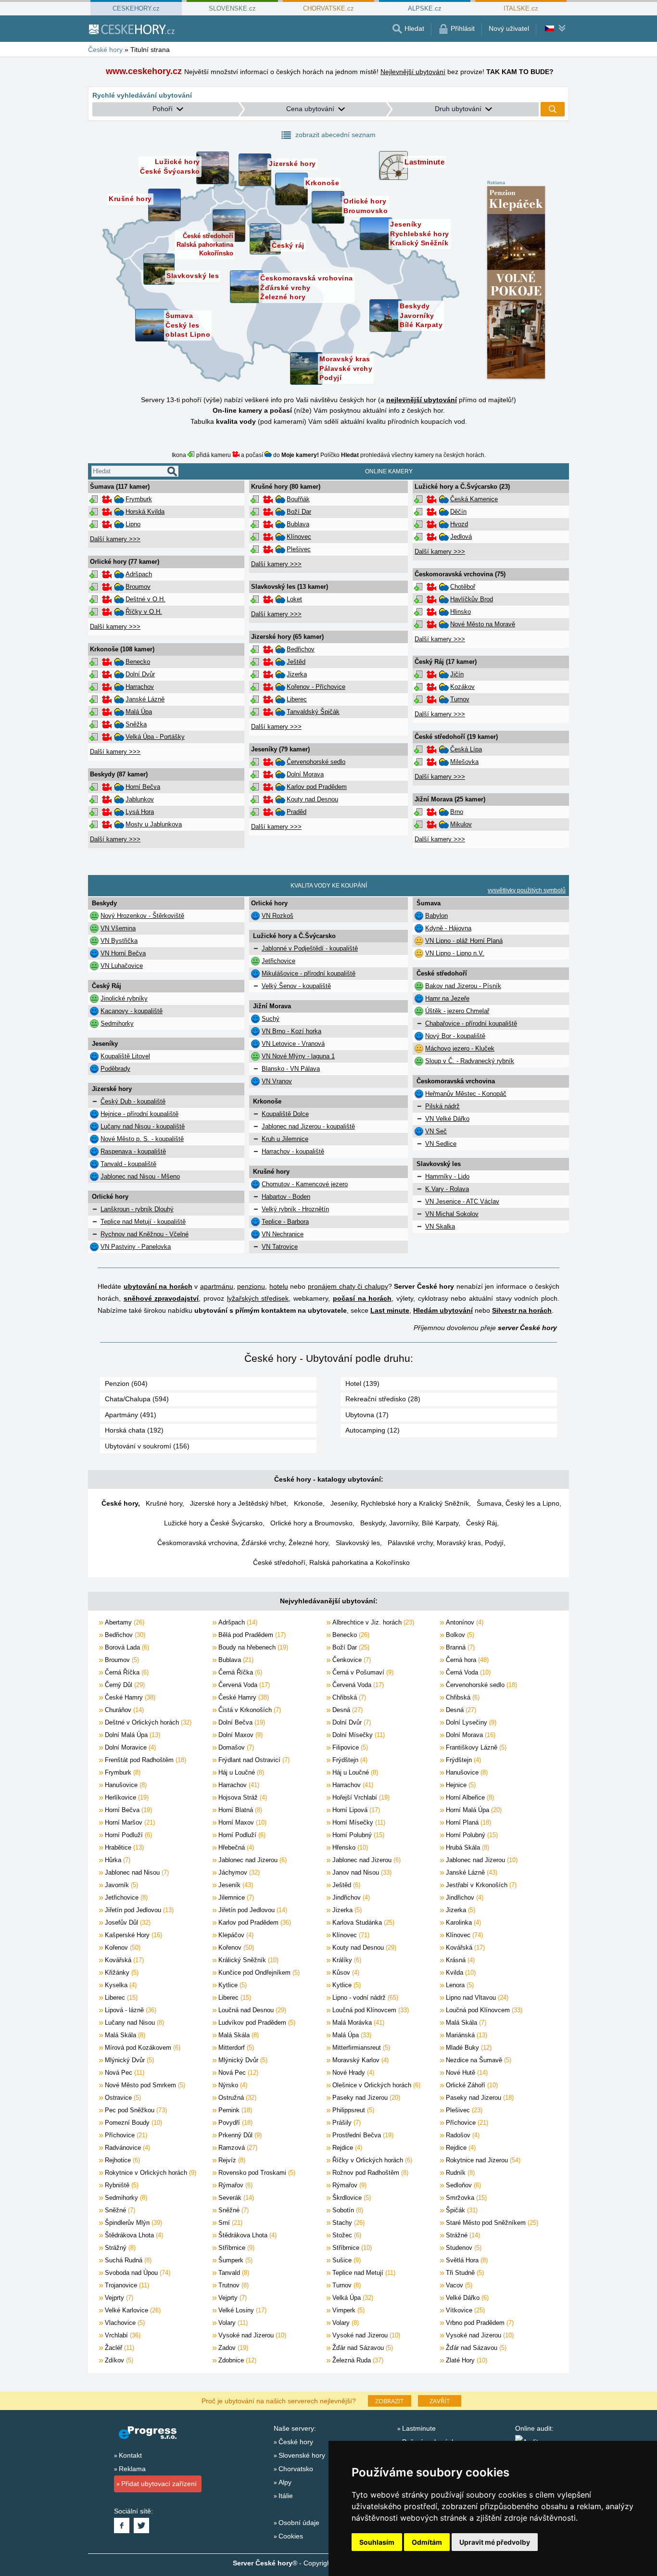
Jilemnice (235, 1897)
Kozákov (462, 687)
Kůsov (345, 1973)
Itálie (286, 2496)
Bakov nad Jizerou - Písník (463, 986)
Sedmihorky (117, 1023)
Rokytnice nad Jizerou (482, 2160)
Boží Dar (299, 512)
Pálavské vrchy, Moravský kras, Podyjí (446, 1543)
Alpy (285, 2482)
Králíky (346, 1960)
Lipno (133, 524)
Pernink (234, 2110)
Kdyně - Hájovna (448, 928)
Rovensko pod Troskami (256, 2173)
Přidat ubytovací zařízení (159, 2484)
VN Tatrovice (280, 1247)
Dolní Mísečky (358, 1735)
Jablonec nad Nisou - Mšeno (140, 1176)
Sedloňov (462, 2185)
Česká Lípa (466, 749)
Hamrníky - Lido (447, 1176)
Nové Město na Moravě (483, 624)
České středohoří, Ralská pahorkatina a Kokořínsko (331, 1562)
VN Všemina (118, 928)
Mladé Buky (468, 2048)
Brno (457, 812)
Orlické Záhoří (471, 2085)
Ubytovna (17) (367, 1415)
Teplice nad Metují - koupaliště (143, 1222)
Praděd (297, 812)
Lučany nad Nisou (133, 2023)
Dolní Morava (305, 774)
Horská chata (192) (134, 1430)
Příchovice (466, 2123)
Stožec (346, 2235)
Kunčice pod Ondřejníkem (258, 1973)
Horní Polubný (357, 1835)
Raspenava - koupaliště (133, 1151)
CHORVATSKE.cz (328, 8)
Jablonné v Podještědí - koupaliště (310, 948)
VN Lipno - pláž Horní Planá (464, 941)
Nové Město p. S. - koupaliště (142, 1139)
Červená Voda (243, 1685)
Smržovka (465, 2198)
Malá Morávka (357, 2023)
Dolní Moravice (129, 1747)
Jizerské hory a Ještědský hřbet (238, 1503)
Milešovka (464, 762)
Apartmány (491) (131, 1415)
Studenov (463, 2248)
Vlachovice (124, 2323)
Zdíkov (118, 2360)
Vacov (458, 2285)
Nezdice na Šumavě (478, 2060)
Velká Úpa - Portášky (155, 737)
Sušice (346, 2260)
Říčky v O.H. (144, 612)
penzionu (251, 1286)
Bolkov (459, 1635)
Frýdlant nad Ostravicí (253, 1760)
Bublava (298, 524)
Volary (232, 2323)
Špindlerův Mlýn (133, 2223)
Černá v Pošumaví (362, 1672)
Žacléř (119, 2348)
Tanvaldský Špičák (313, 712)
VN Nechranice (283, 1234)
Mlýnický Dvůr (128, 2060)
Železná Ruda (357, 2360)
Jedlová (461, 537)
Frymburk (139, 499)
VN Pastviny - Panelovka (136, 1247)
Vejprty (118, 2298)
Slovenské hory (302, 2455)
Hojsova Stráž (242, 1797)
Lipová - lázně (130, 2010)
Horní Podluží (127, 1835)
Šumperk (234, 2260)
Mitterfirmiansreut (360, 2048)
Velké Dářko (466, 2298)
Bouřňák (298, 499)
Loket (294, 599)
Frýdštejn (349, 1760)
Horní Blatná (239, 1810)
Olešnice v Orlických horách (375, 2085)
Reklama (132, 2469)
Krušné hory (164, 1503)
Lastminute (419, 2428)
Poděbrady (115, 1069)
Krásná (459, 1960)
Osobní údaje (299, 2523)
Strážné (462, 2235)
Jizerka (297, 674)
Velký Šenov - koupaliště (296, 986)
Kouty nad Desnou (312, 799)
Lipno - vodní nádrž (364, 1998)
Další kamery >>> (115, 539)
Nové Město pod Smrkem (144, 2085)
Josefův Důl (127, 1922)
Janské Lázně (145, 699)
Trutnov (233, 2285)
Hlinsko (461, 612)
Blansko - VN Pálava (291, 1069)
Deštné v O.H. (145, 599)
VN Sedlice (441, 1144)
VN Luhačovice (122, 966)
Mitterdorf (235, 2048)
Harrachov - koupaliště (293, 1151)
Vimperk (347, 2310)
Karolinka (462, 1922)
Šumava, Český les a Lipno (518, 1503)
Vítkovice (464, 2310)
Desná (347, 1710)
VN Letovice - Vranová (293, 1044)
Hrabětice (123, 1847)
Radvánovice (126, 2148)
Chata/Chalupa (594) (137, 1399)
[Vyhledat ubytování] (553, 109)
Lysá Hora (140, 812)
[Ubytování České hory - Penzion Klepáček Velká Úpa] (516, 283)
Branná (459, 1647)
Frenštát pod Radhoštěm (145, 1760)
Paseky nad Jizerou (365, 2098)
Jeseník (235, 1885)
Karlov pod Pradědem (317, 787)
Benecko (138, 662)
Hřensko (349, 1847)
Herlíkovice (126, 1797)
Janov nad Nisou (361, 1872)
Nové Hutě (466, 2073)
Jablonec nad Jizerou (252, 1860)
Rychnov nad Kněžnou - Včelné (145, 1234)
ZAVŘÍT (440, 2401)
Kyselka (120, 1985)
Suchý (271, 1019)
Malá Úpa (139, 712)
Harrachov (140, 687)
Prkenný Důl (239, 2135)
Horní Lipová (355, 1810)
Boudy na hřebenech (252, 1647)
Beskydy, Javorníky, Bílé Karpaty (409, 1523)
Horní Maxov (241, 1822)
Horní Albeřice (469, 1797)
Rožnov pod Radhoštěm (369, 2173)
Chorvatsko (296, 2469)
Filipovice (349, 1747)
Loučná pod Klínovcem (370, 2010)
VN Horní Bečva (123, 953)
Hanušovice (466, 1772)
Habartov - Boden (286, 1197)
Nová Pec (124, 2073)
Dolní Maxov (240, 1735)
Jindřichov (350, 1897)
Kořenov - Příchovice (316, 687)
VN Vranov (277, 1081)
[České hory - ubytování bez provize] (131, 29)
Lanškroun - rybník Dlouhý (137, 1209)
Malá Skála (465, 2023)
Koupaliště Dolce (285, 1114)
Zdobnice (236, 2360)
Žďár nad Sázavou (362, 2348)
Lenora (459, 1985)
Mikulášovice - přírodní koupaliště (309, 973)
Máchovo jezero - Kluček (460, 1048)
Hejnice (460, 1785)
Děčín (458, 512)
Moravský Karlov (360, 2060)
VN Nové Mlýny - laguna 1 (298, 1056)
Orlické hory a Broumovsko (311, 1523)
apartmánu (217, 1286)
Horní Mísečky (358, 1822)
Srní (229, 2223)
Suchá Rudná (127, 2260)
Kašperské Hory (133, 1935)
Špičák (461, 2210)
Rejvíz (231, 2160)
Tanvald (233, 2273)
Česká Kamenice (474, 499)
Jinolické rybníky (124, 998)
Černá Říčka (126, 1672)
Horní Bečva (143, 787)
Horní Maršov (129, 1822)
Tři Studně (464, 2273)
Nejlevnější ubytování (413, 72)
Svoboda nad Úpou (137, 2273)
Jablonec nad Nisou (136, 1872)
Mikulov (461, 824)
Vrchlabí (122, 2335)
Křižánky (121, 1973)
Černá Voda (467, 1672)
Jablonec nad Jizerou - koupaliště (308, 1126)
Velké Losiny (241, 2310)
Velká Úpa (352, 2298)
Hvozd (459, 524)
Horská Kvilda (145, 512)
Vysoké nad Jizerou (251, 2335)
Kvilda (460, 1973)
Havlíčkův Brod (472, 599)
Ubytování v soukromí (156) (147, 1446)
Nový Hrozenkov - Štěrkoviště (142, 916)
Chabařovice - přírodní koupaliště (471, 1023)
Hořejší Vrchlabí (360, 1797)
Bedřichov (301, 649)
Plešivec (299, 549)
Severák (235, 2198)
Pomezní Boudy (133, 2123)
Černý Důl (124, 1685)
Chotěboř (463, 587)
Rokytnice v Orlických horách (150, 2173)
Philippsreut (352, 2110)
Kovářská (464, 1948)
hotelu (279, 1286)
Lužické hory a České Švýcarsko (213, 1523)
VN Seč (436, 1131)
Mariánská (466, 2035)
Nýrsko (232, 2085)
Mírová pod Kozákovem (142, 2048)
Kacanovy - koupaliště (132, 1011)
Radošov (462, 2135)
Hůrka (117, 1860)
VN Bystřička (119, 941)
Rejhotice (121, 2160)
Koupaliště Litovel (125, 1056)
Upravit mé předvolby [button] (495, 2542)
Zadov (232, 2348)
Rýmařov (234, 2185)
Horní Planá (467, 1822)
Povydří (234, 2123)
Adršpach (139, 574)
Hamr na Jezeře (447, 998)
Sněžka (136, 724)
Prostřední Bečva (362, 2135)
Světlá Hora (466, 2260)
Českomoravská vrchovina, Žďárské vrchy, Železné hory (243, 1543)
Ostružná (236, 2098)
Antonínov (464, 1622)
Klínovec (299, 537)
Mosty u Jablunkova (154, 824)
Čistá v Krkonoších (249, 1710)
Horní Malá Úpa (473, 1810)
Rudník (459, 2173)
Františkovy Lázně (475, 1747)
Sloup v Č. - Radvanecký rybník (470, 1061)
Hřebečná (235, 1847)
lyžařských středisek (258, 1298)
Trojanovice (126, 2285)
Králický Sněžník (247, 1960)
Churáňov (123, 1710)
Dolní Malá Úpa (132, 1735)
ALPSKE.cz (425, 8)
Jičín (457, 674)
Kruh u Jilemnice (285, 1139)
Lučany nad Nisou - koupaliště (143, 1126)
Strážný (119, 2248)
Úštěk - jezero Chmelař (457, 1011)
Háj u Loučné (240, 1772)
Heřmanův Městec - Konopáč (466, 1094)
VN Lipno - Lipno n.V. (455, 953)
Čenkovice (351, 1660)
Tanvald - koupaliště (128, 1164)
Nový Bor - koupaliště (455, 1036)
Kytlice (232, 1985)
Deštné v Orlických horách (147, 1722)
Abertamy (124, 1622)
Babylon (436, 916)
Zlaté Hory (466, 2360)
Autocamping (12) (373, 1430)
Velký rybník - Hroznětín (295, 1209)
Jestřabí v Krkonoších (480, 1885)
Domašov (235, 1747)
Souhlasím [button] (377, 2542)
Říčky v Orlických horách (371, 2160)
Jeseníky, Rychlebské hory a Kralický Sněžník (400, 1503)
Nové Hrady (352, 2073)
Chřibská (348, 1697)
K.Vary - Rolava (447, 1189)
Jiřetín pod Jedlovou (138, 1910)
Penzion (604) (126, 1383)
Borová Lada (126, 1647)
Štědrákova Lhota (133, 2235)
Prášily (346, 2123)
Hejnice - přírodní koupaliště (139, 1114)
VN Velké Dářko (447, 1119)
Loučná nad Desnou (251, 2010)
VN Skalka (440, 1226)
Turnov (460, 699)
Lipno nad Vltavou (476, 1998)
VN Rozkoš (278, 916)
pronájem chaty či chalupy (348, 1286)
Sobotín (347, 2210)
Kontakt (130, 2455)
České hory (105, 50)
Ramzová (237, 2148)
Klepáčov (235, 1935)
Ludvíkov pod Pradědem (256, 2023)
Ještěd (296, 662)
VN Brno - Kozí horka (291, 1031)
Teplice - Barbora (285, 1222)
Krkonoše (308, 1503)
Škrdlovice (351, 2198)
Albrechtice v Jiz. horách (372, 1622)
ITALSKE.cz (521, 8)
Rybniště (121, 2185)
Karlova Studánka (362, 1922)
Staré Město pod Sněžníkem (491, 2223)
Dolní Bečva (241, 1722)
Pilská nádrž (442, 1106)
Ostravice (122, 2098)
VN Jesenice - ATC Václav (462, 1201)
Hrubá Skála (467, 1847)
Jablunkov (140, 799)
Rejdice (346, 2148)
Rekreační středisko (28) (383, 1399)
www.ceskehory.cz (144, 71)
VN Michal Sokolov (452, 1214)
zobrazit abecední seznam (335, 135)
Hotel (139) (362, 1383)
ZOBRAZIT (389, 2401)
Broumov (138, 587)
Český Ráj (481, 1523)
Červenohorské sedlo (316, 762)
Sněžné (119, 2210)
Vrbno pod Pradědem (479, 2323)
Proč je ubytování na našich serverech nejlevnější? (279, 2400)
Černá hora (466, 1660)
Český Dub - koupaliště (133, 1101)
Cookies (291, 2536)
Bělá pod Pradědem (251, 1635)
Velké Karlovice (132, 2310)
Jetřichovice (278, 961)
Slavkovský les (358, 1543)
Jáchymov (238, 1872)
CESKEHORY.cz (136, 8)
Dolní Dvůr (140, 674)
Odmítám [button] (427, 2542)
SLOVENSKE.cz (232, 8)
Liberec (297, 699)
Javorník (120, 1885)
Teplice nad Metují (363, 2273)
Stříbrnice (235, 2248)
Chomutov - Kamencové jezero (305, 1184)
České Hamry (129, 1697)
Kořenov (122, 1948)
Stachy (347, 2223)
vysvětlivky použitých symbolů (527, 890)
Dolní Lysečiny (470, 1722)
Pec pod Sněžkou (135, 2110)
